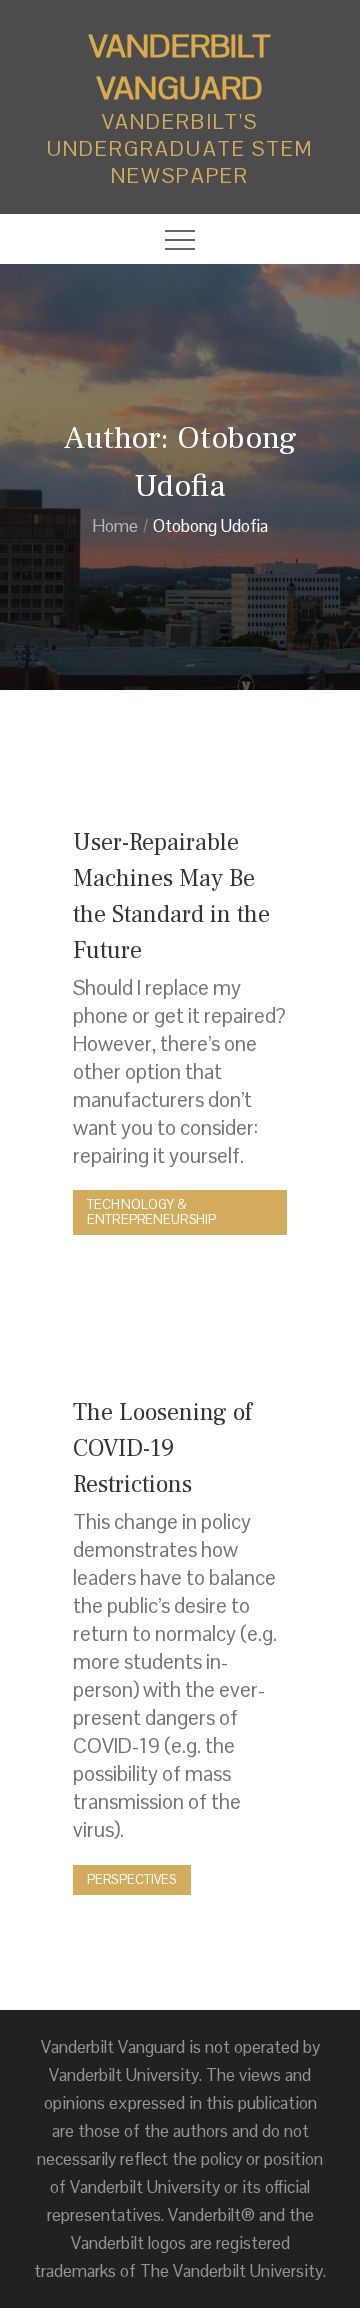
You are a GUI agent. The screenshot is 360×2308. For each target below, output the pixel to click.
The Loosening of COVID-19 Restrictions (162, 1448)
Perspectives (132, 1879)
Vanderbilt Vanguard (180, 66)
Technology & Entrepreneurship (151, 1212)
